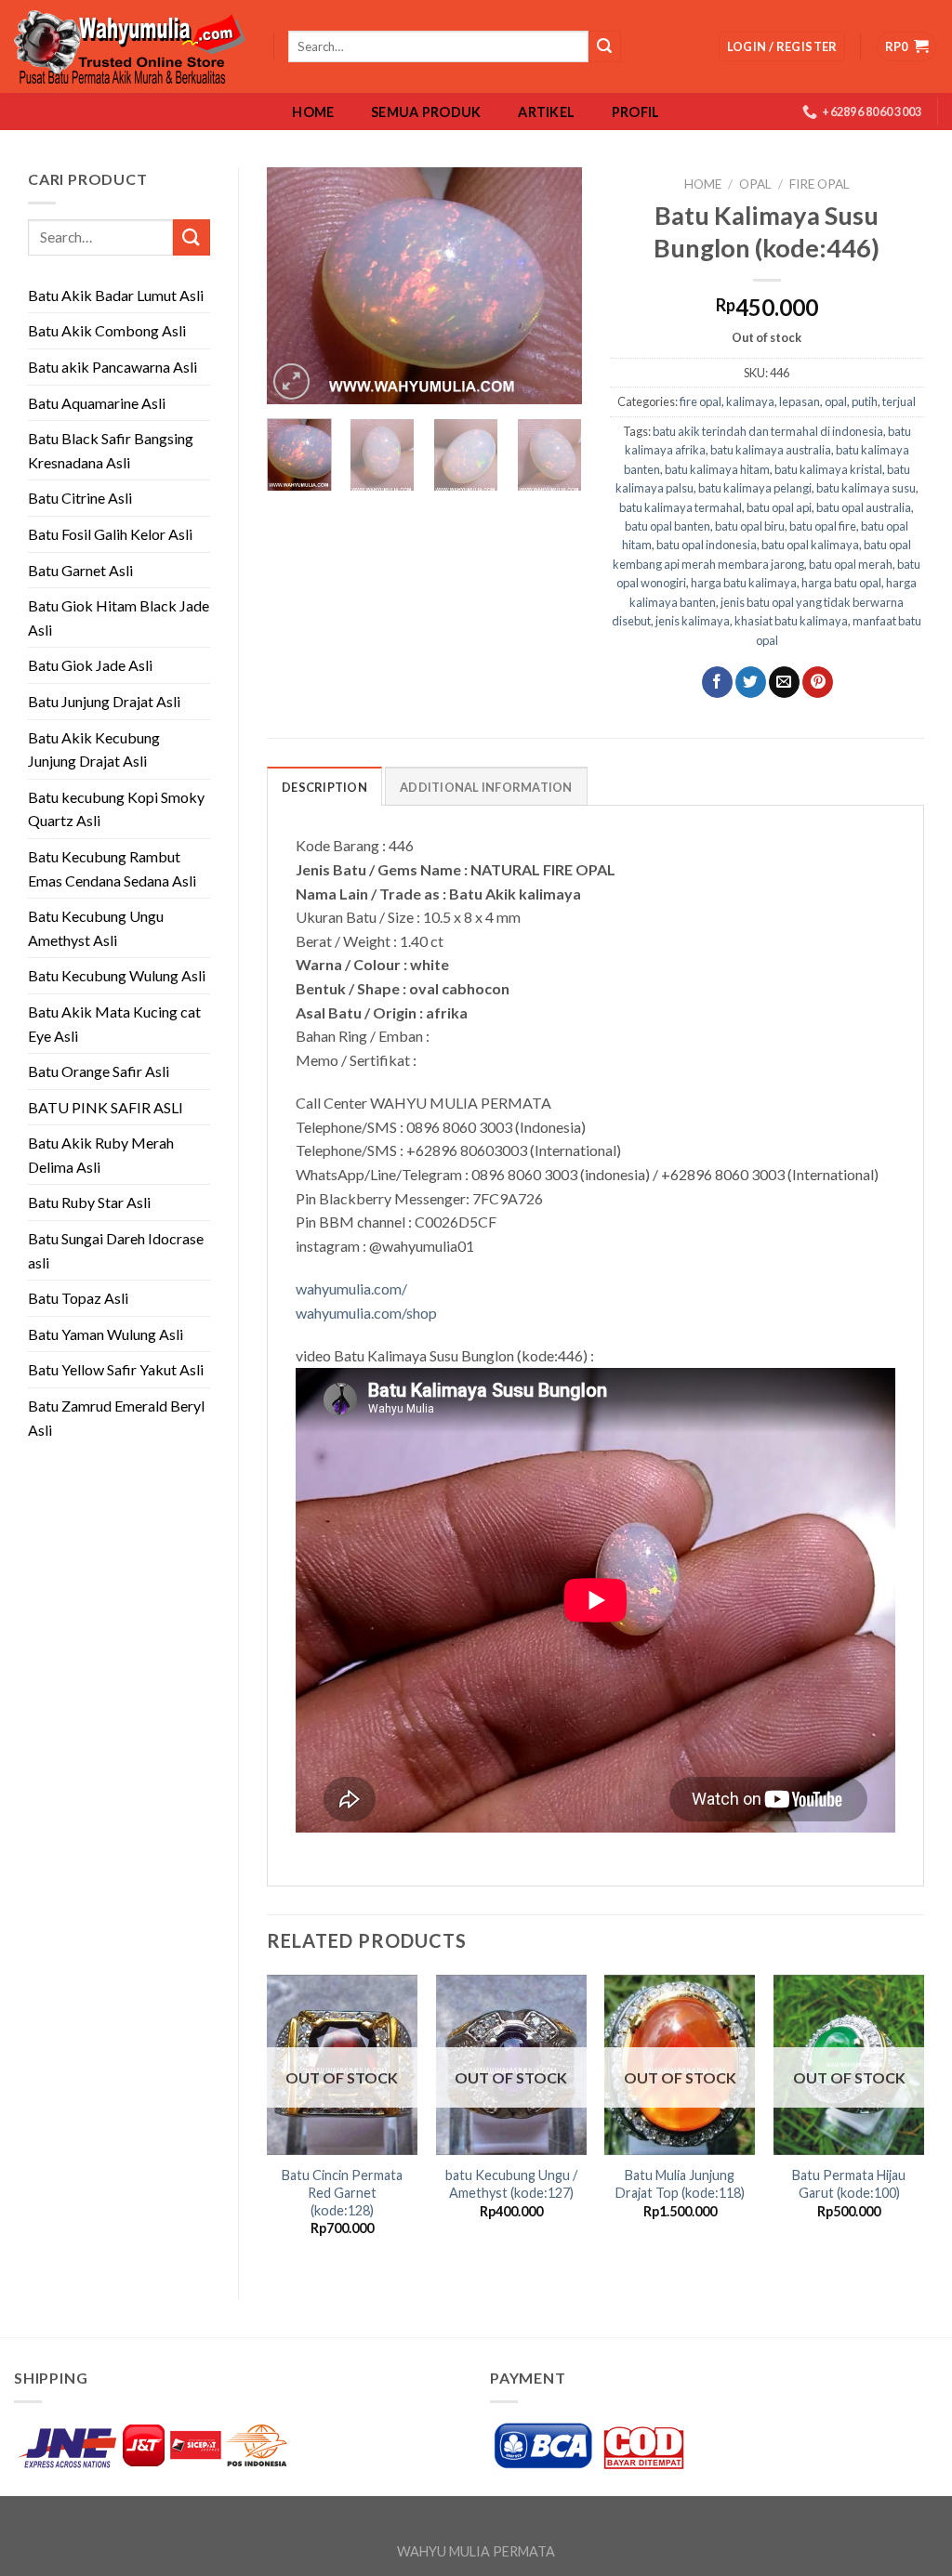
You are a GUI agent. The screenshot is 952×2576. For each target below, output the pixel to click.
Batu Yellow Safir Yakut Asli (116, 1369)
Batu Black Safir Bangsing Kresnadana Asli (111, 450)
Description (324, 787)
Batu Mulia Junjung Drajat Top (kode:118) (680, 2184)
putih (865, 401)
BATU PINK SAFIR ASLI (107, 1107)
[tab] (324, 786)
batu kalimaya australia (771, 450)
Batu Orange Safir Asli (99, 1071)
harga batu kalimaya (744, 583)
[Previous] (297, 286)
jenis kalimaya (693, 621)
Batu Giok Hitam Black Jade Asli (119, 618)
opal (755, 184)
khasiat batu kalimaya (791, 621)
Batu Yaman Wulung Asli (106, 1334)
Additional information (486, 787)
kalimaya (750, 401)
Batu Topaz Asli (78, 1298)
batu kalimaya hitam (717, 469)
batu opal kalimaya (810, 545)
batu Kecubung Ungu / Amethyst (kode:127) (511, 2184)
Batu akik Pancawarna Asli (112, 367)
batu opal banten (668, 526)
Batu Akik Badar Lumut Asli (116, 295)
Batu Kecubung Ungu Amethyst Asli (96, 928)
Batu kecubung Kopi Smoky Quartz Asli (116, 809)
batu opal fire (823, 526)
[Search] (604, 46)
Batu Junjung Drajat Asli (104, 701)
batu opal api (779, 507)
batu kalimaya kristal (828, 469)
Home (313, 112)
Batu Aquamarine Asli (97, 403)
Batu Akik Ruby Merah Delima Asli (101, 1155)
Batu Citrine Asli (80, 498)
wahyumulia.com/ (351, 1288)
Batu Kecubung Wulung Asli (117, 975)
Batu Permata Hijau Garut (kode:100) (849, 2184)
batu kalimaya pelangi (755, 488)
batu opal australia (864, 507)
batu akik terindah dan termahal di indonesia (768, 431)
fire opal (820, 184)
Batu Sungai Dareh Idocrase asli (116, 1250)
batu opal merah (851, 564)
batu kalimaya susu (866, 488)
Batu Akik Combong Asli (107, 330)
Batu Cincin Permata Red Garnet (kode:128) (342, 2192)
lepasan (800, 401)
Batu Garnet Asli (80, 570)
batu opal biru (750, 526)
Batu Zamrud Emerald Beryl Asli (116, 1418)
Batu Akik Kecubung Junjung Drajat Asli (94, 749)
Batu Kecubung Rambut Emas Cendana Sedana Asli (112, 868)
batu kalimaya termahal (681, 507)
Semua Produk (426, 112)
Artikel (546, 112)
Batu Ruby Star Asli (89, 1202)
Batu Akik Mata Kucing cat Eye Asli (114, 1024)
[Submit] (192, 237)
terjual (899, 401)
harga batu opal (841, 583)
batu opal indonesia (707, 545)
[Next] (552, 286)
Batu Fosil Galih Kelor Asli (110, 534)
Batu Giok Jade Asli (90, 665)
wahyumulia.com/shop (366, 1313)
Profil (636, 112)
